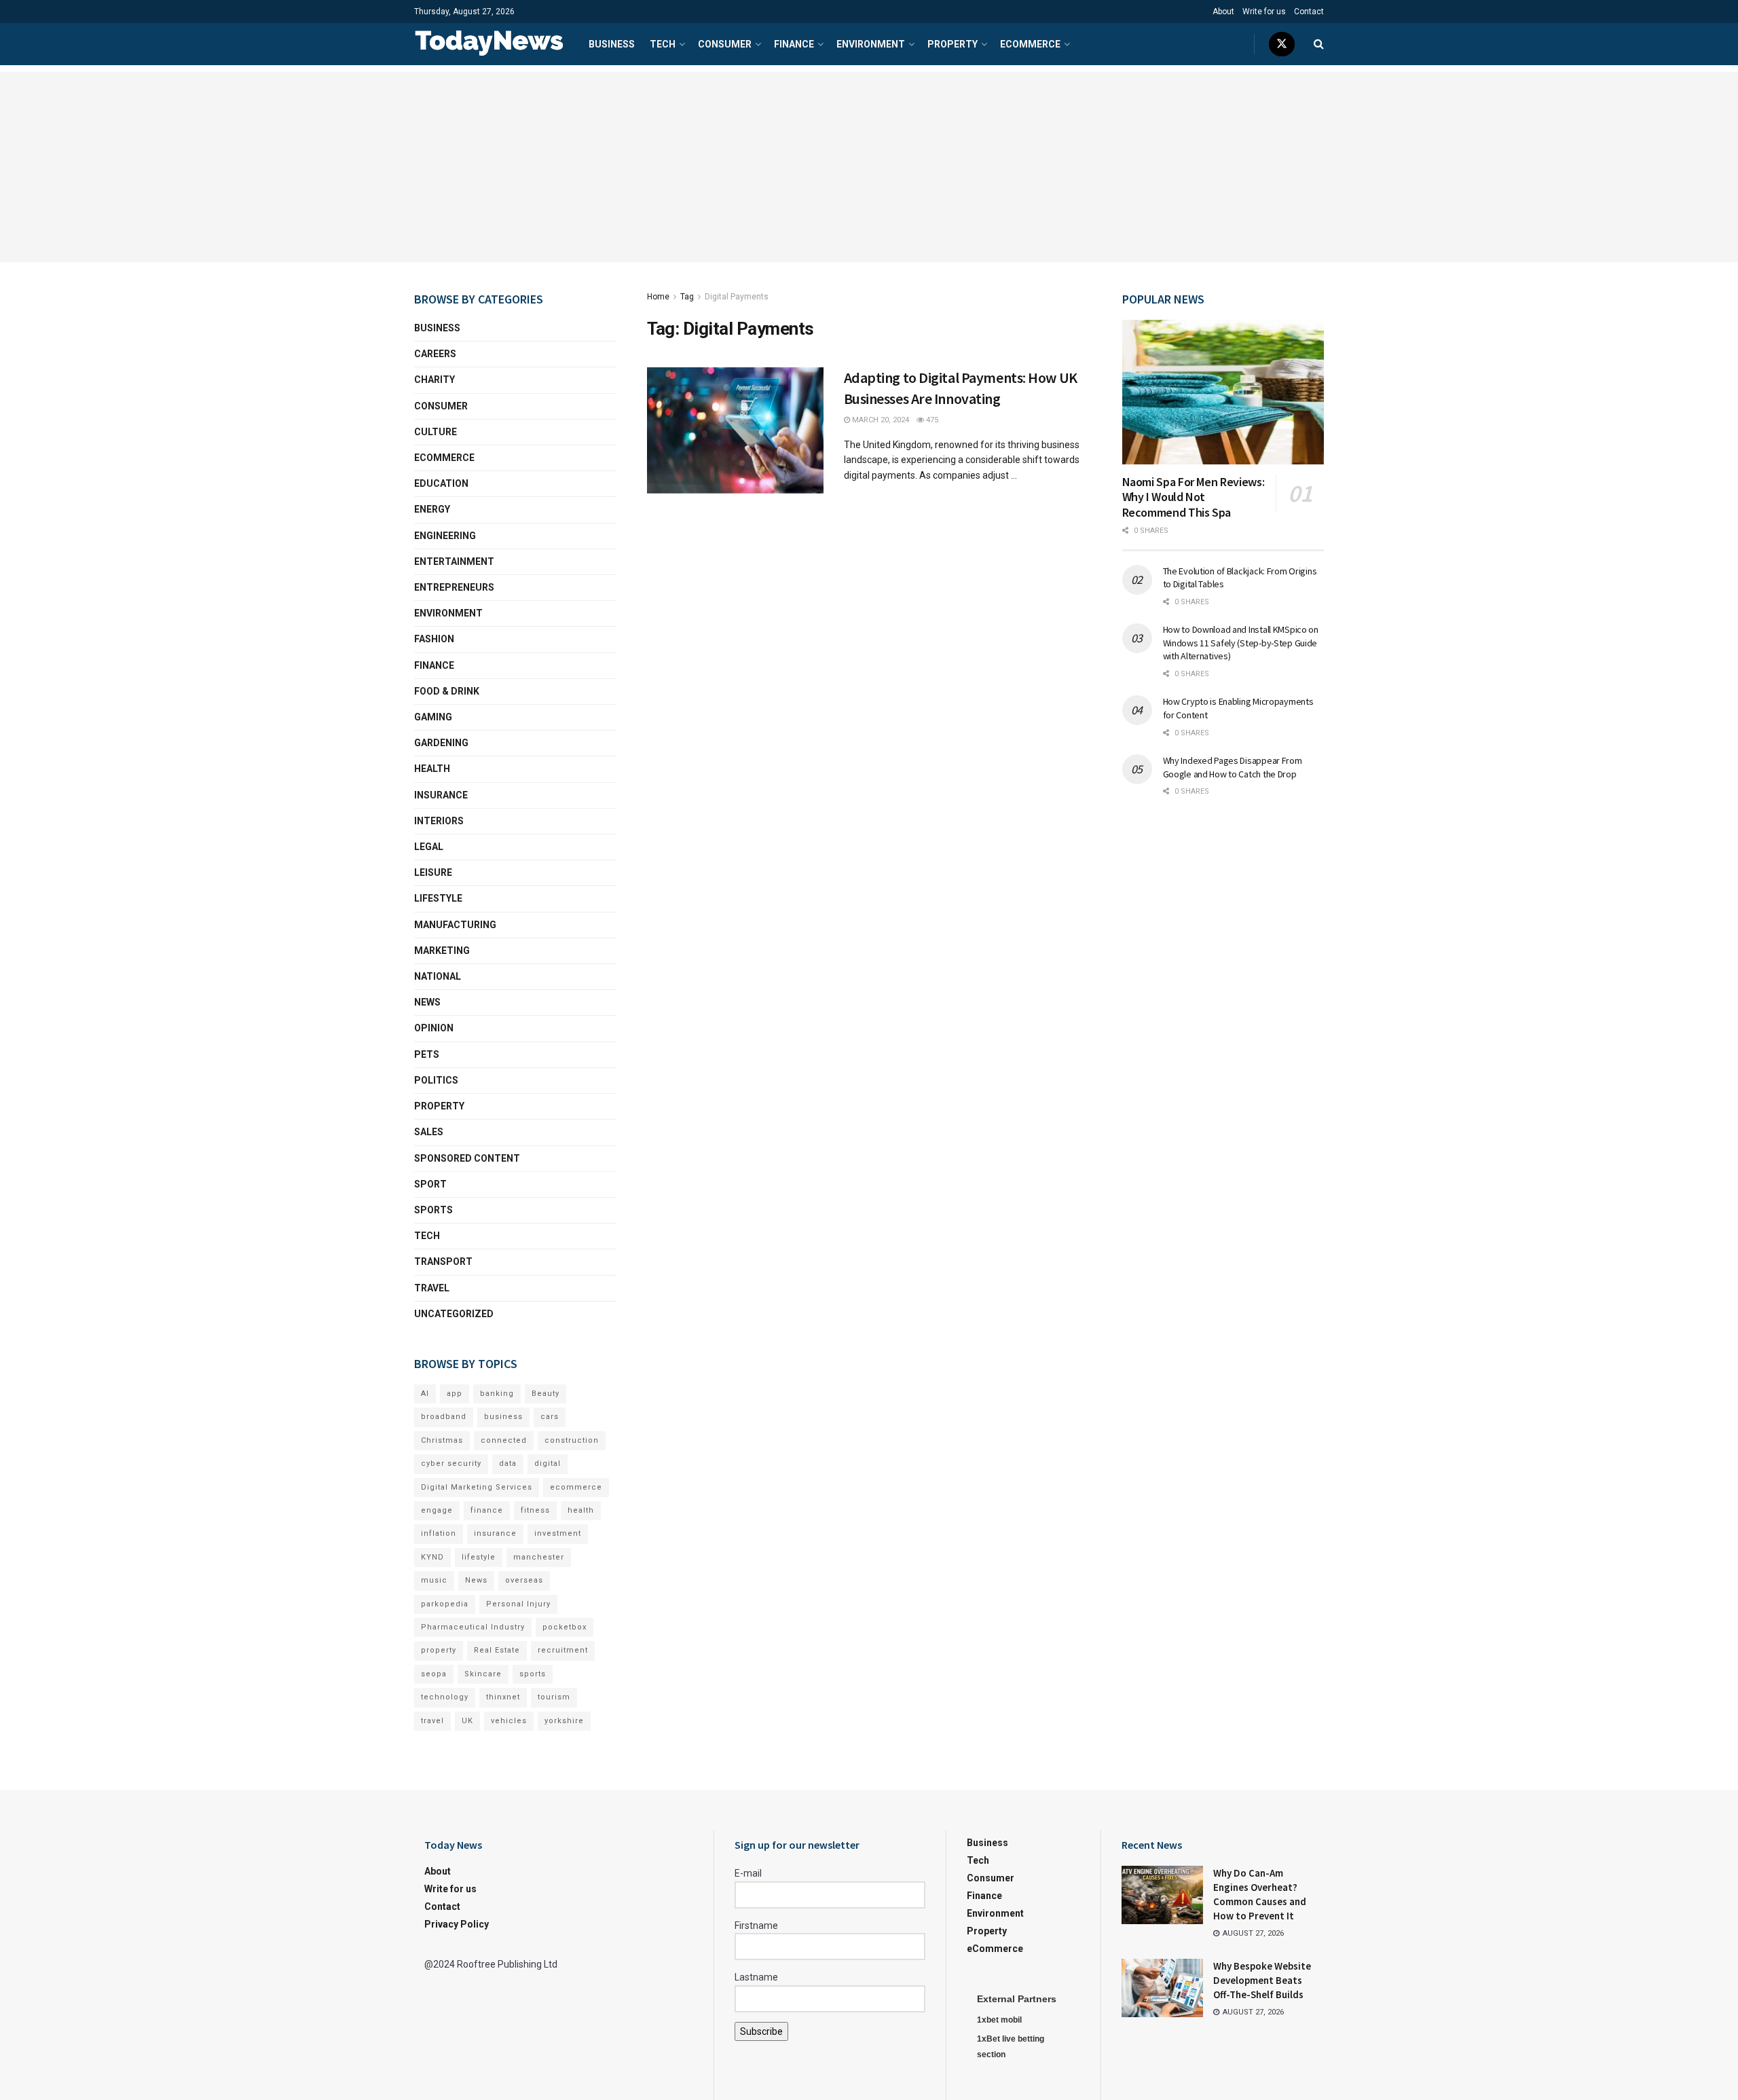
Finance (794, 44)
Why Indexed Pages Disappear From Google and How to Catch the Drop (1233, 767)
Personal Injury (518, 1604)
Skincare (483, 1674)
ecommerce (576, 1487)
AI (425, 1394)
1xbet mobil (999, 2020)
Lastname (756, 1977)
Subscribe (761, 2031)
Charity (434, 380)
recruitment (563, 1650)
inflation (439, 1533)
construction (572, 1440)
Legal (429, 847)
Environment (871, 44)
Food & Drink (447, 691)
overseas (524, 1580)
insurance (495, 1533)
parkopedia (445, 1604)
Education (441, 483)
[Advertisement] (869, 167)
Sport (430, 1184)
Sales (429, 1132)
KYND (432, 1557)
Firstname (756, 1926)
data (508, 1463)
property (439, 1650)
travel (432, 1721)
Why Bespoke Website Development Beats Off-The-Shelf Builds (1262, 1980)
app (455, 1394)
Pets (427, 1054)
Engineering (445, 536)
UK (467, 1721)
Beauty (546, 1394)
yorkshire (564, 1721)
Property (953, 44)
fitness (535, 1510)
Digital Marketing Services (477, 1487)
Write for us (1264, 12)
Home (658, 297)
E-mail (748, 1873)
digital (548, 1463)
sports (533, 1674)
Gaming (433, 717)
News (427, 1002)
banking (497, 1394)
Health (432, 769)
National (438, 976)
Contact (1309, 12)
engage (437, 1510)
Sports (433, 1210)
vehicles (509, 1721)
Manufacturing (455, 925)
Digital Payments (737, 297)
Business (612, 44)
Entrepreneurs (454, 587)
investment (558, 1533)
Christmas (442, 1440)
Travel (432, 1288)
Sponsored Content (467, 1158)
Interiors (439, 821)
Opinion (434, 1028)
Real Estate (497, 1650)
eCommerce (1030, 44)
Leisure (433, 872)
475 (931, 420)
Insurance (441, 795)
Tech (663, 44)
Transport (443, 1261)
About (1223, 12)
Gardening (441, 743)
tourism (554, 1697)
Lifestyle (438, 898)
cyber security (451, 1463)
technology (445, 1697)
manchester (539, 1557)
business (503, 1417)
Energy (432, 509)
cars (550, 1417)
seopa (434, 1674)
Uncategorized (454, 1314)
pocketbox (565, 1627)
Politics (436, 1080)
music (434, 1580)
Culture (436, 432)
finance (487, 1510)
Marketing (442, 951)
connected (504, 1440)
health (581, 1510)
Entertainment (454, 561)
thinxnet (503, 1697)
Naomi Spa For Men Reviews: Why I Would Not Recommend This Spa (1194, 497)
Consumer (725, 44)
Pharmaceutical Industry (473, 1627)
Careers (435, 354)
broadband (444, 1417)
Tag (687, 297)
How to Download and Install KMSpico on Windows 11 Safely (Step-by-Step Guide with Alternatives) (1241, 643)
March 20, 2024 (880, 420)
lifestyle (479, 1557)
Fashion (434, 639)
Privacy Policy (457, 1924)
